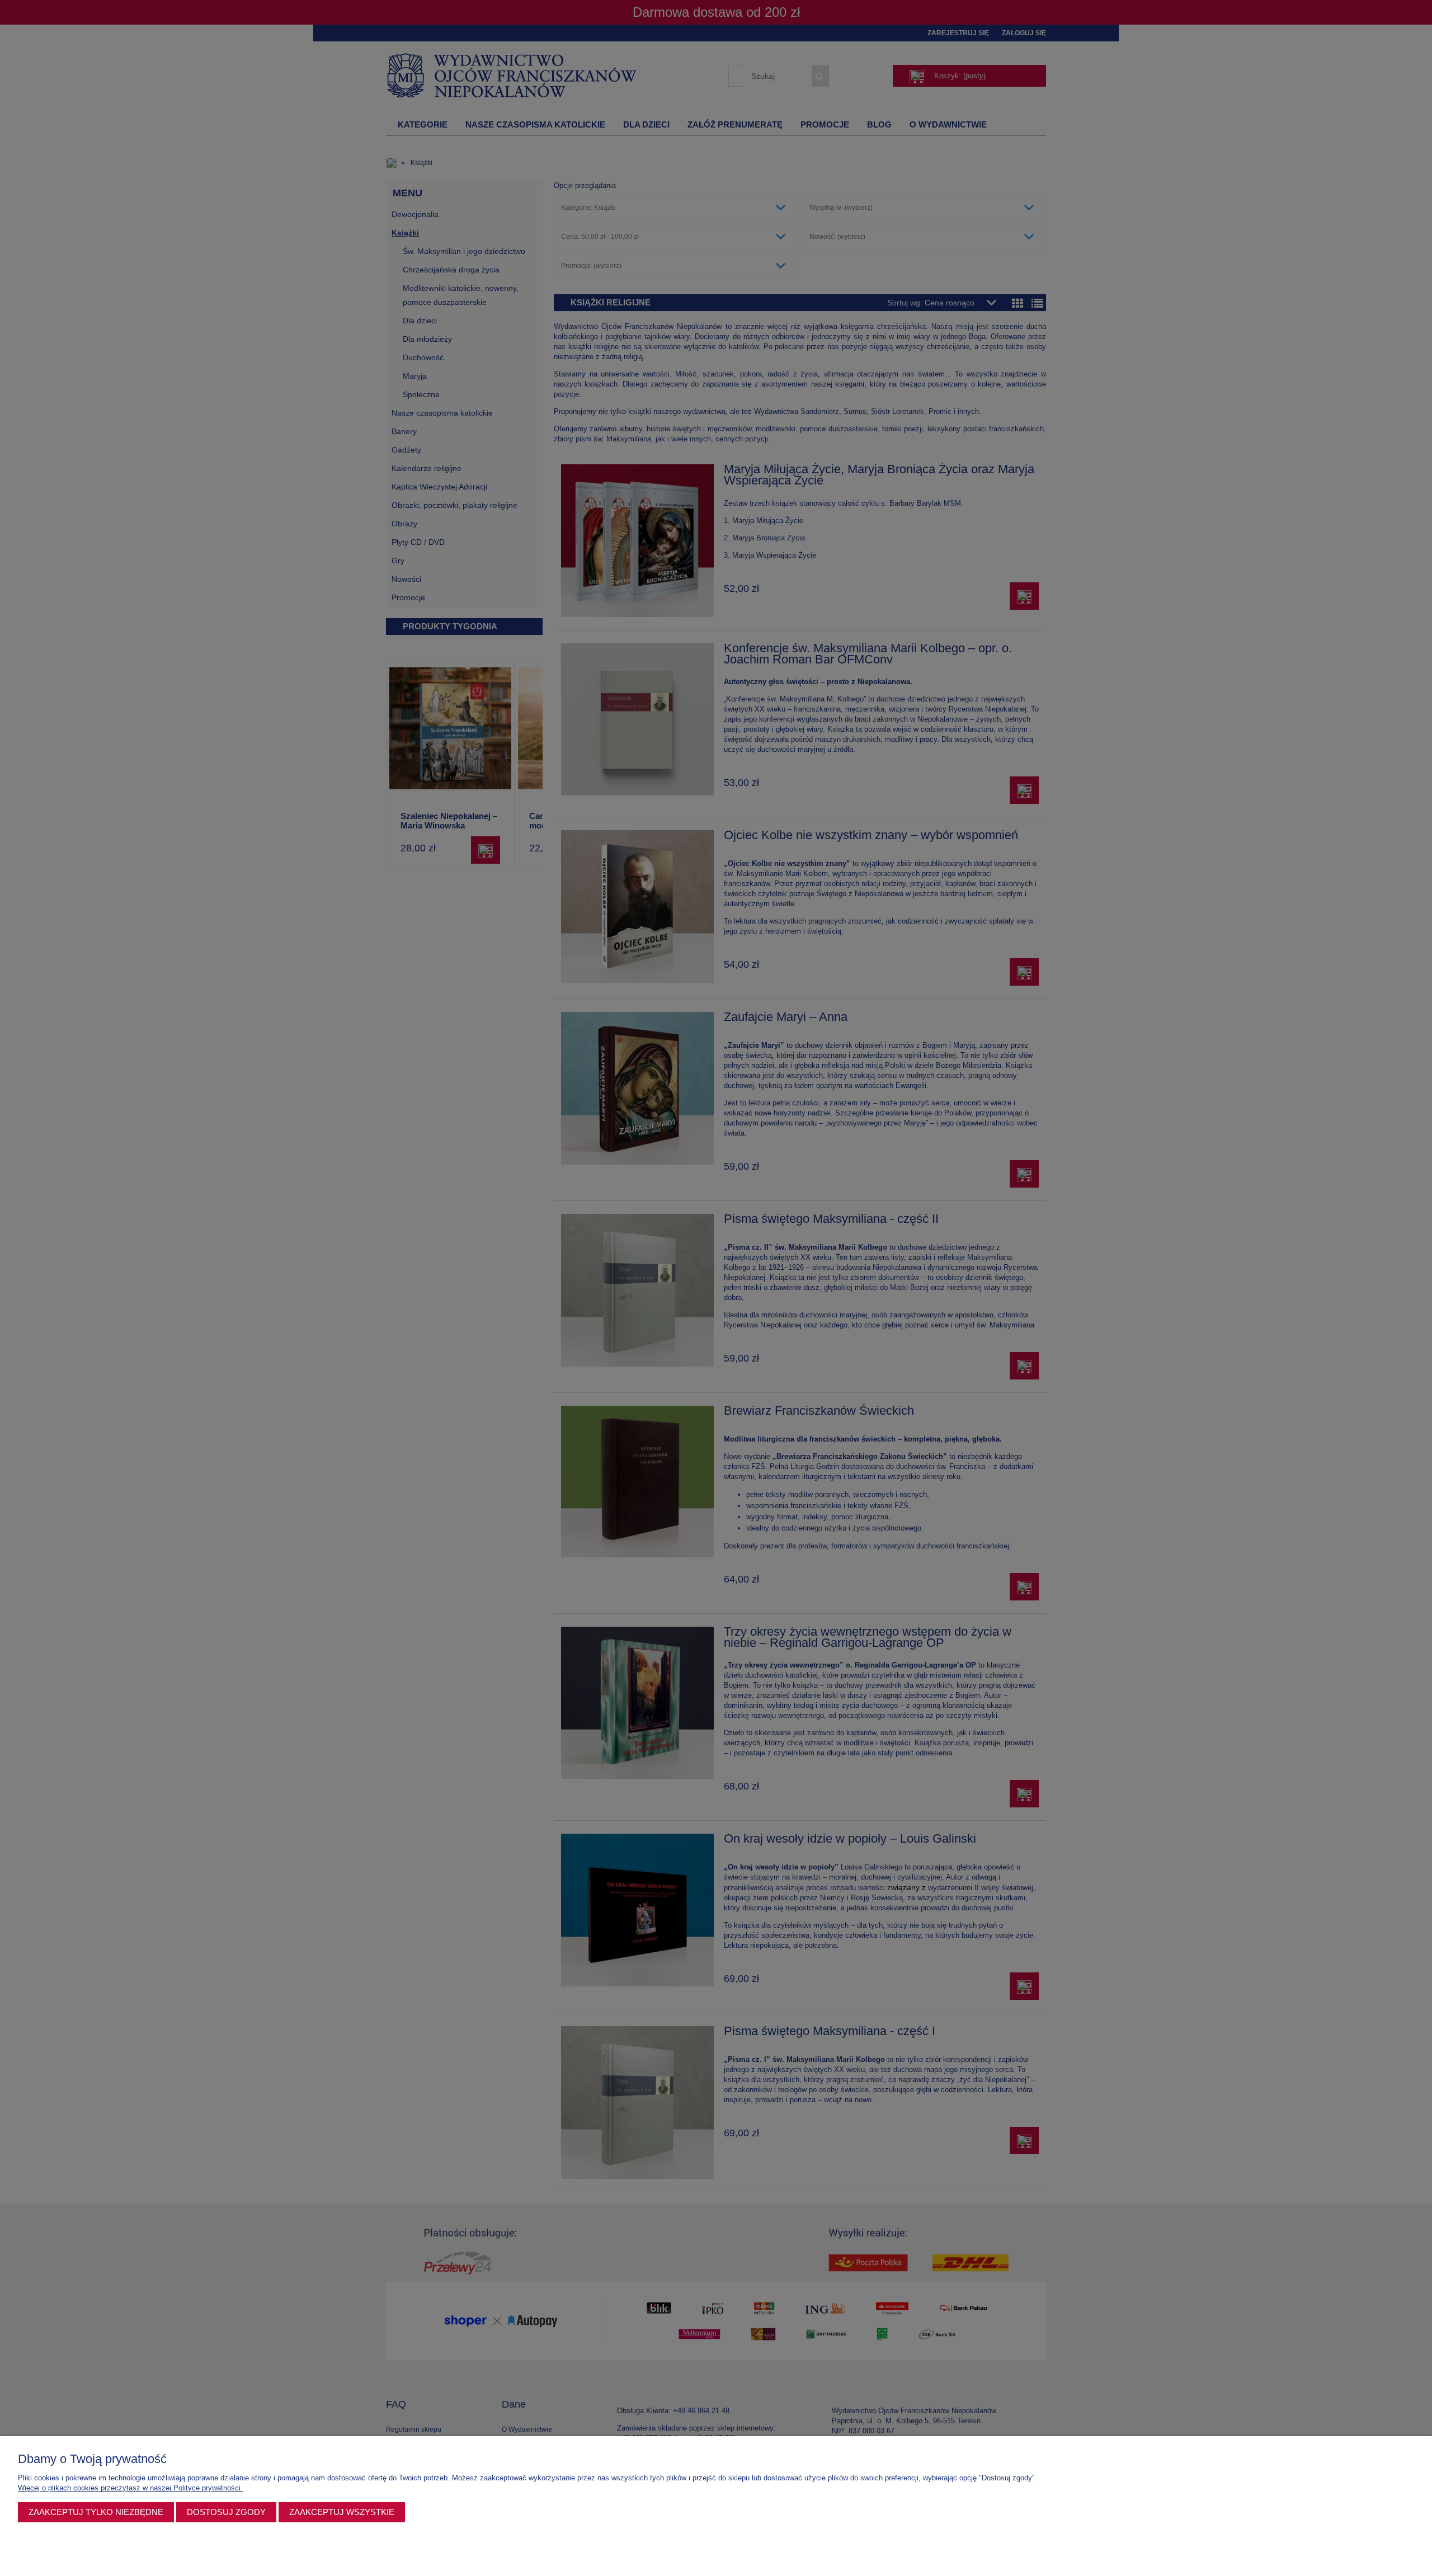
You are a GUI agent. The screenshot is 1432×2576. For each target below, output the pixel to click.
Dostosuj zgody (226, 2512)
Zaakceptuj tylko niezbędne (96, 2512)
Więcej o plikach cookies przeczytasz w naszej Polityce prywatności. (130, 2488)
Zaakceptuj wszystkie (342, 2512)
